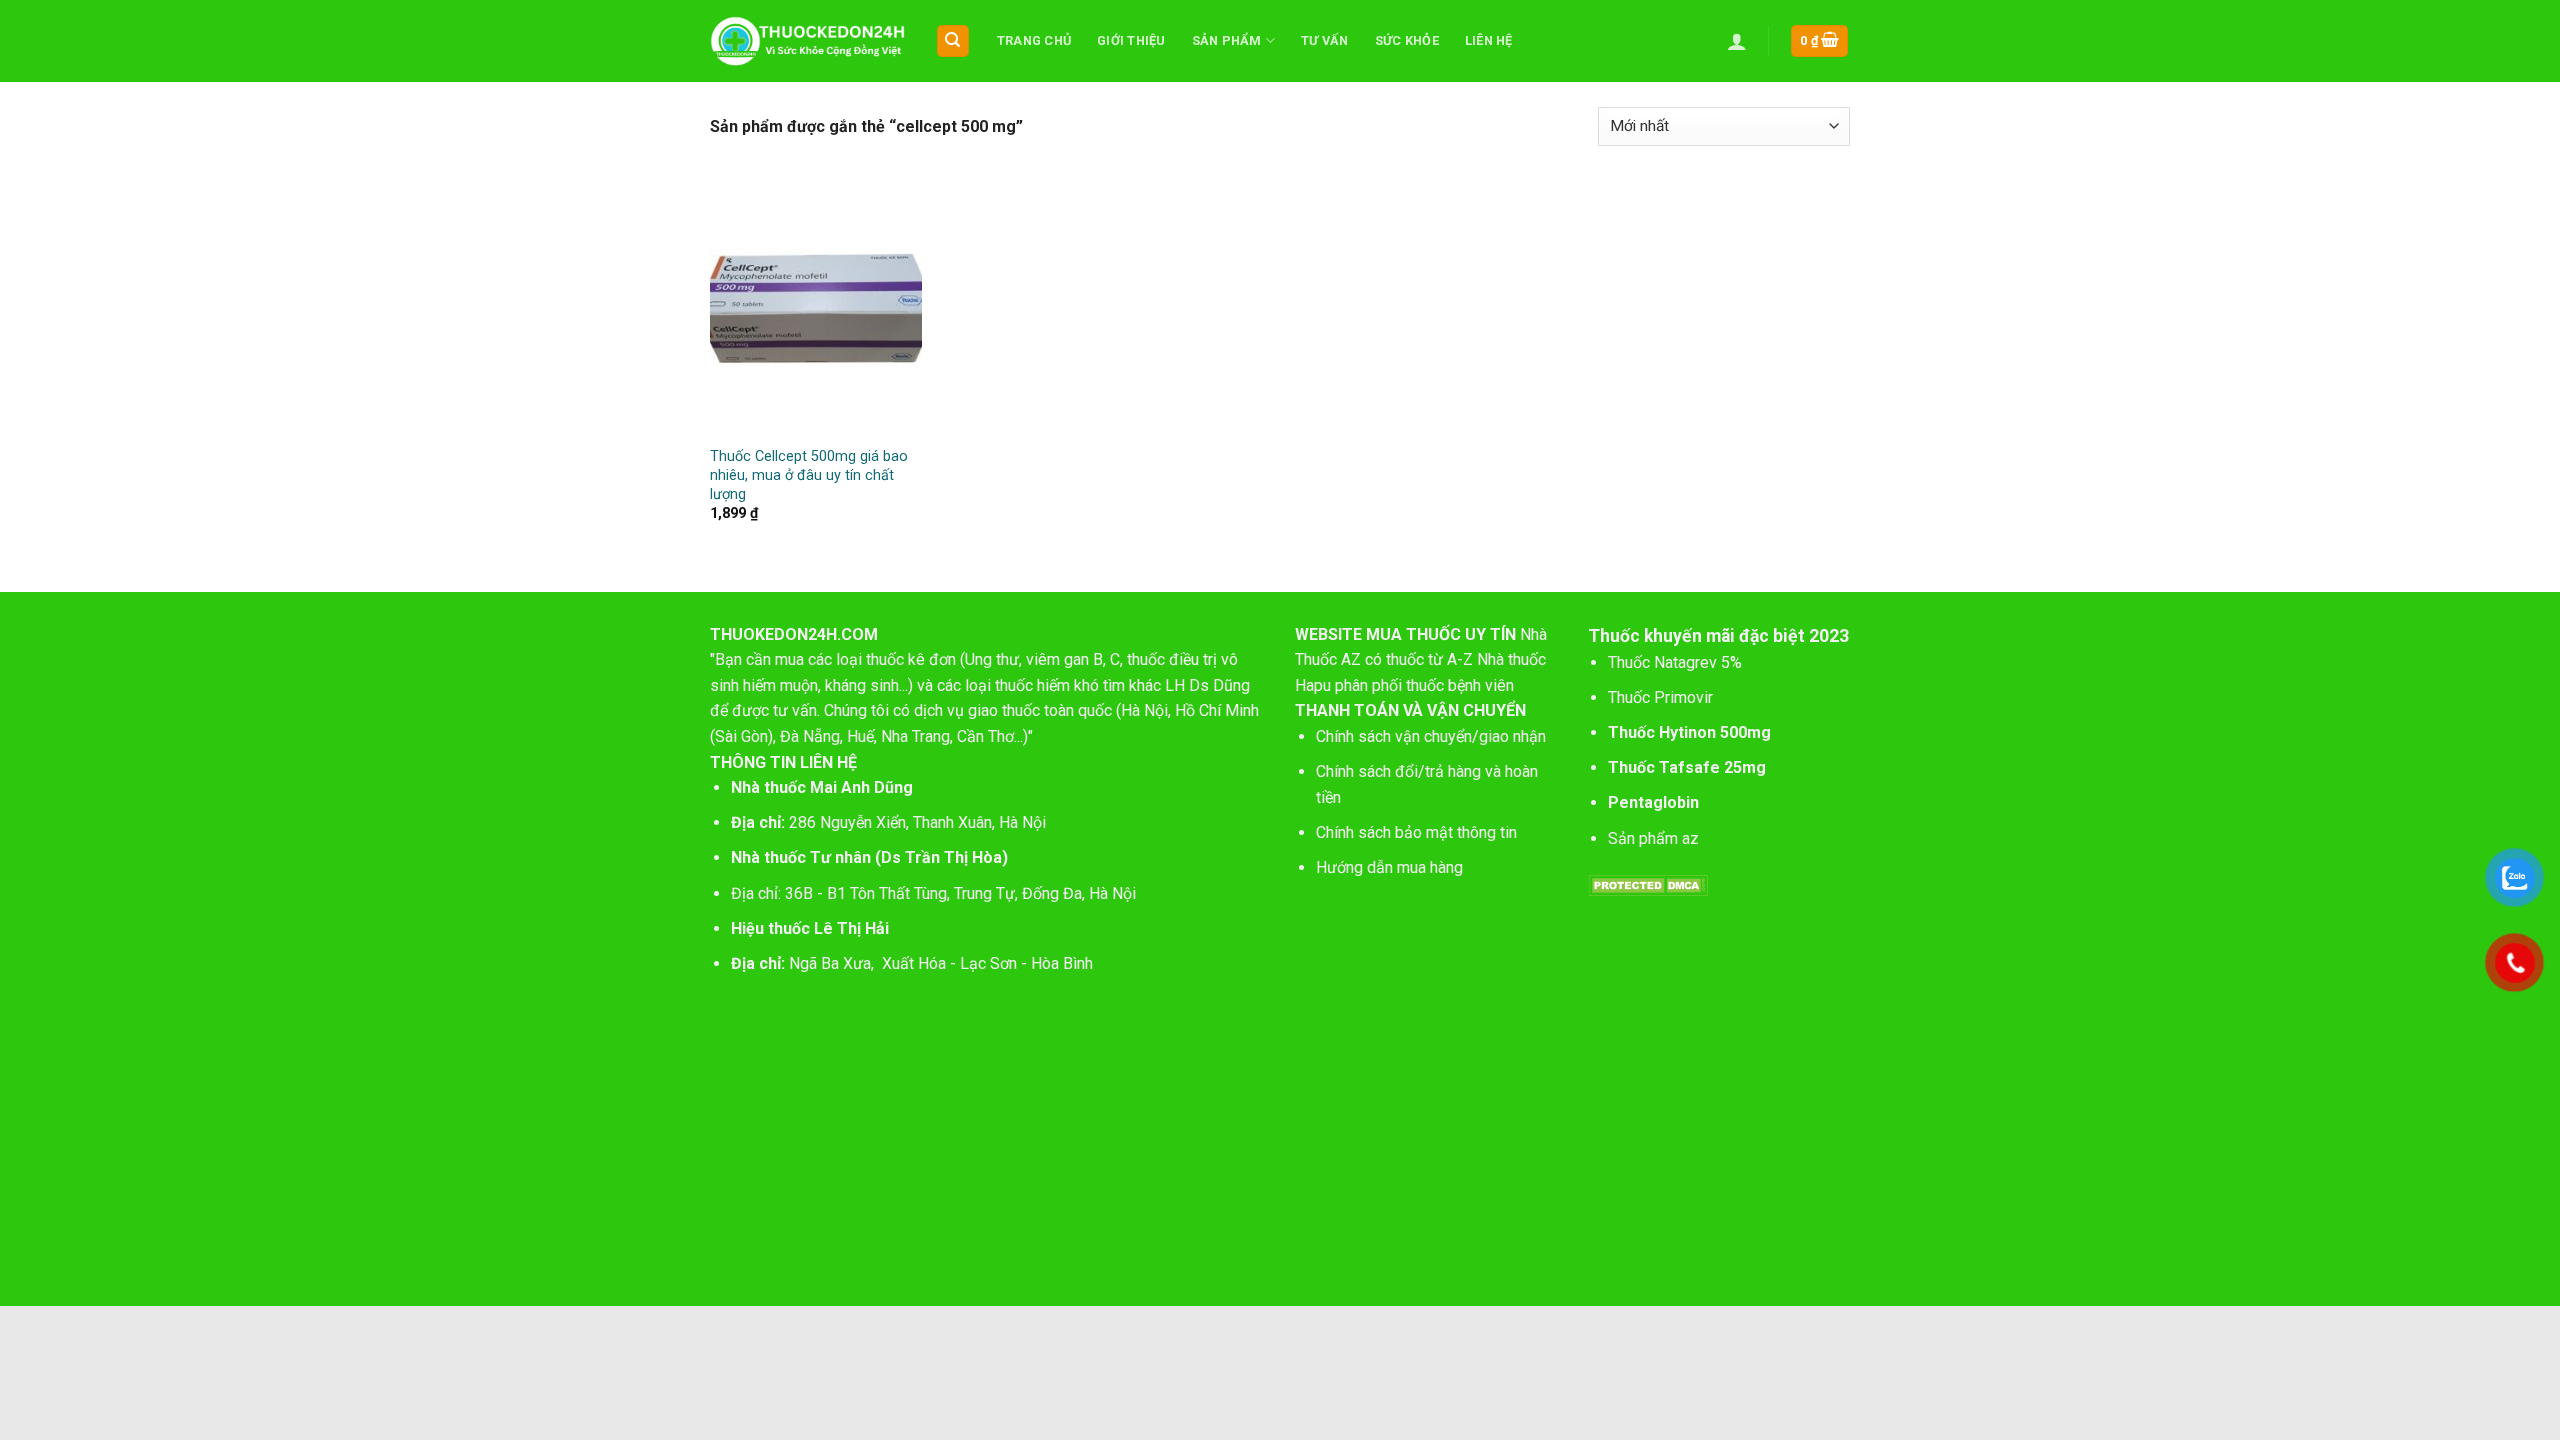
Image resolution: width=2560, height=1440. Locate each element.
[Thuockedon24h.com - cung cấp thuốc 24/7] (807, 41)
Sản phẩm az (1653, 838)
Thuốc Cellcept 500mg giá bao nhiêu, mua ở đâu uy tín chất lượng (809, 475)
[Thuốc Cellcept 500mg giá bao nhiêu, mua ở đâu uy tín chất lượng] (816, 308)
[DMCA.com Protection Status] (1648, 884)
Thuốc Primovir (1662, 697)
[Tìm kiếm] (953, 41)
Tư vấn (1325, 40)
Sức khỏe (1407, 40)
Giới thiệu (1131, 40)
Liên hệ (1489, 40)
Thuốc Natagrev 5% (1675, 662)
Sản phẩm (1227, 40)
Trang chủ (1034, 40)
